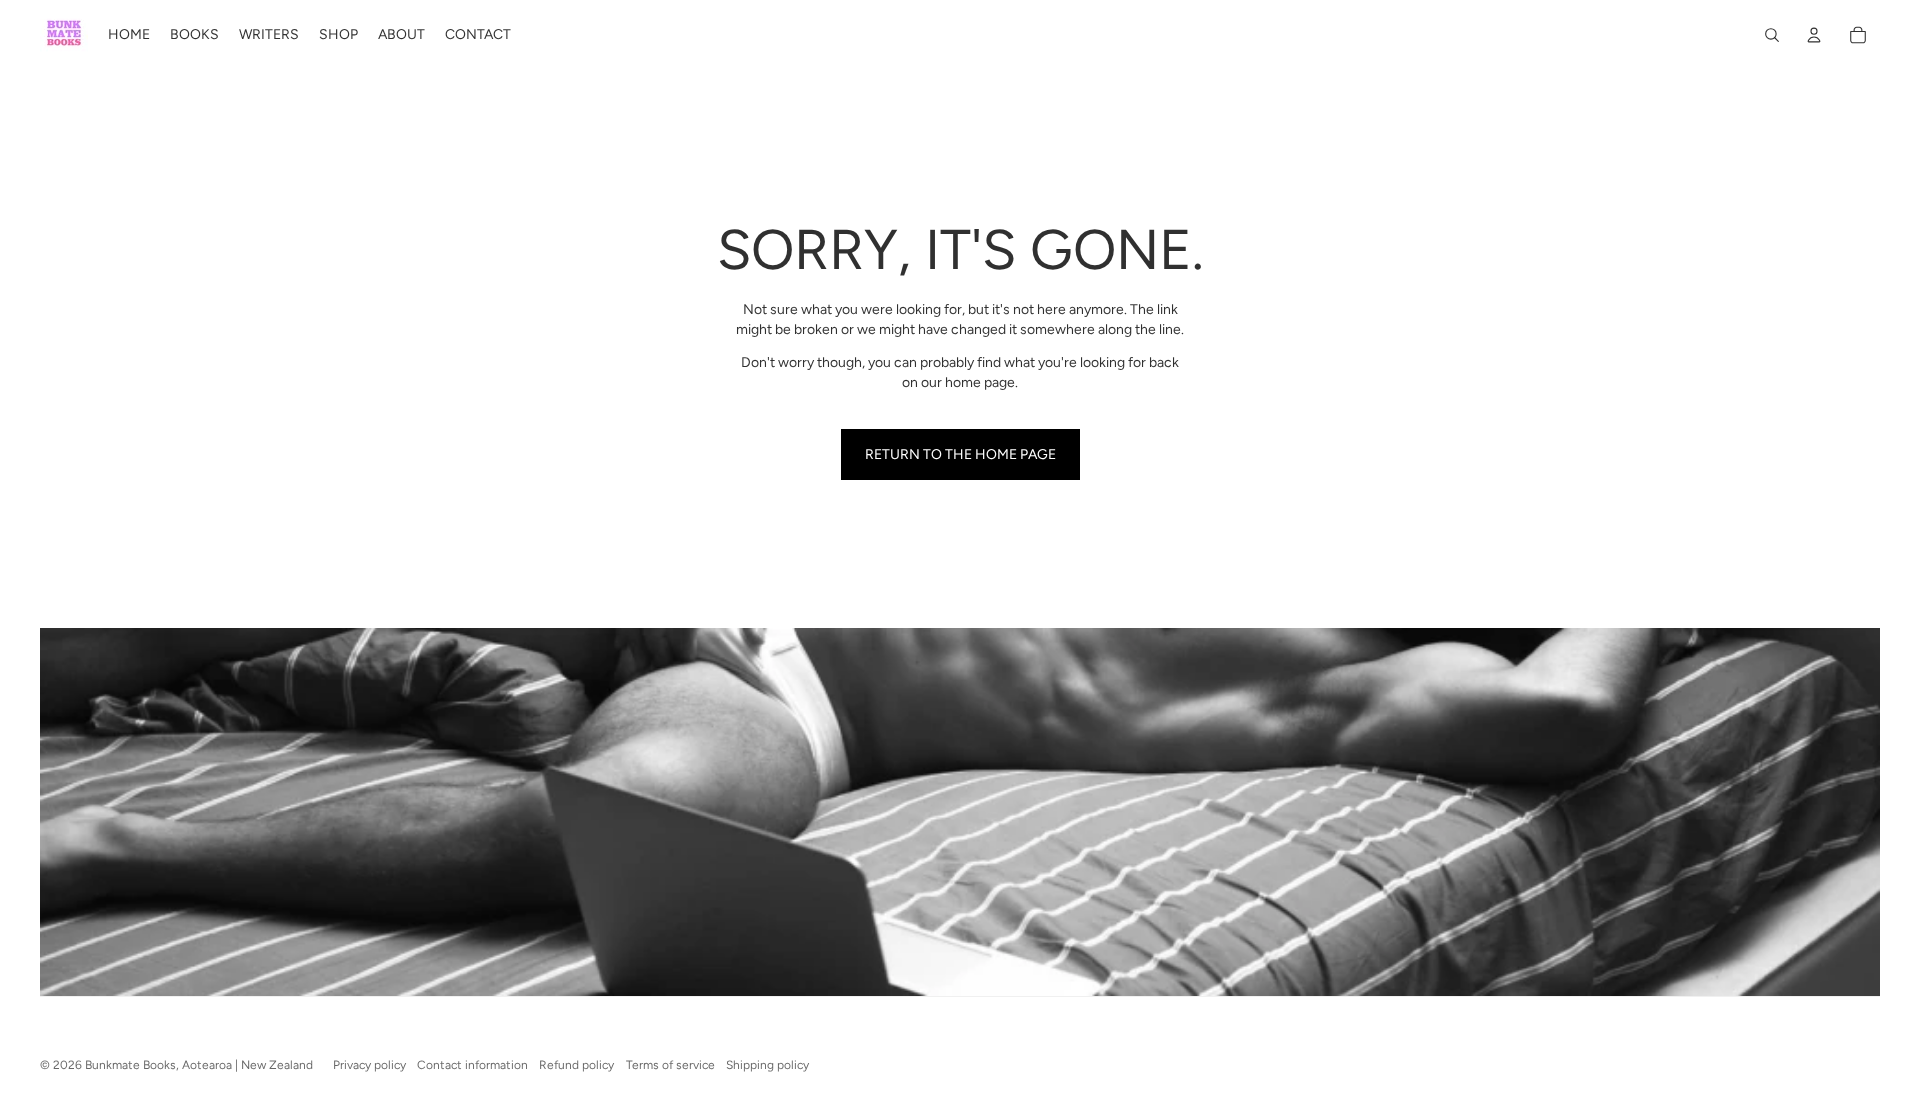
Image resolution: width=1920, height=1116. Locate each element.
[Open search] (1772, 35)
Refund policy (576, 1065)
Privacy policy (369, 1065)
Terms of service (670, 1065)
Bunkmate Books (130, 1065)
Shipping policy (767, 1065)
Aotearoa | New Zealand (247, 1065)
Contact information (472, 1065)
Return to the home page (960, 454)
